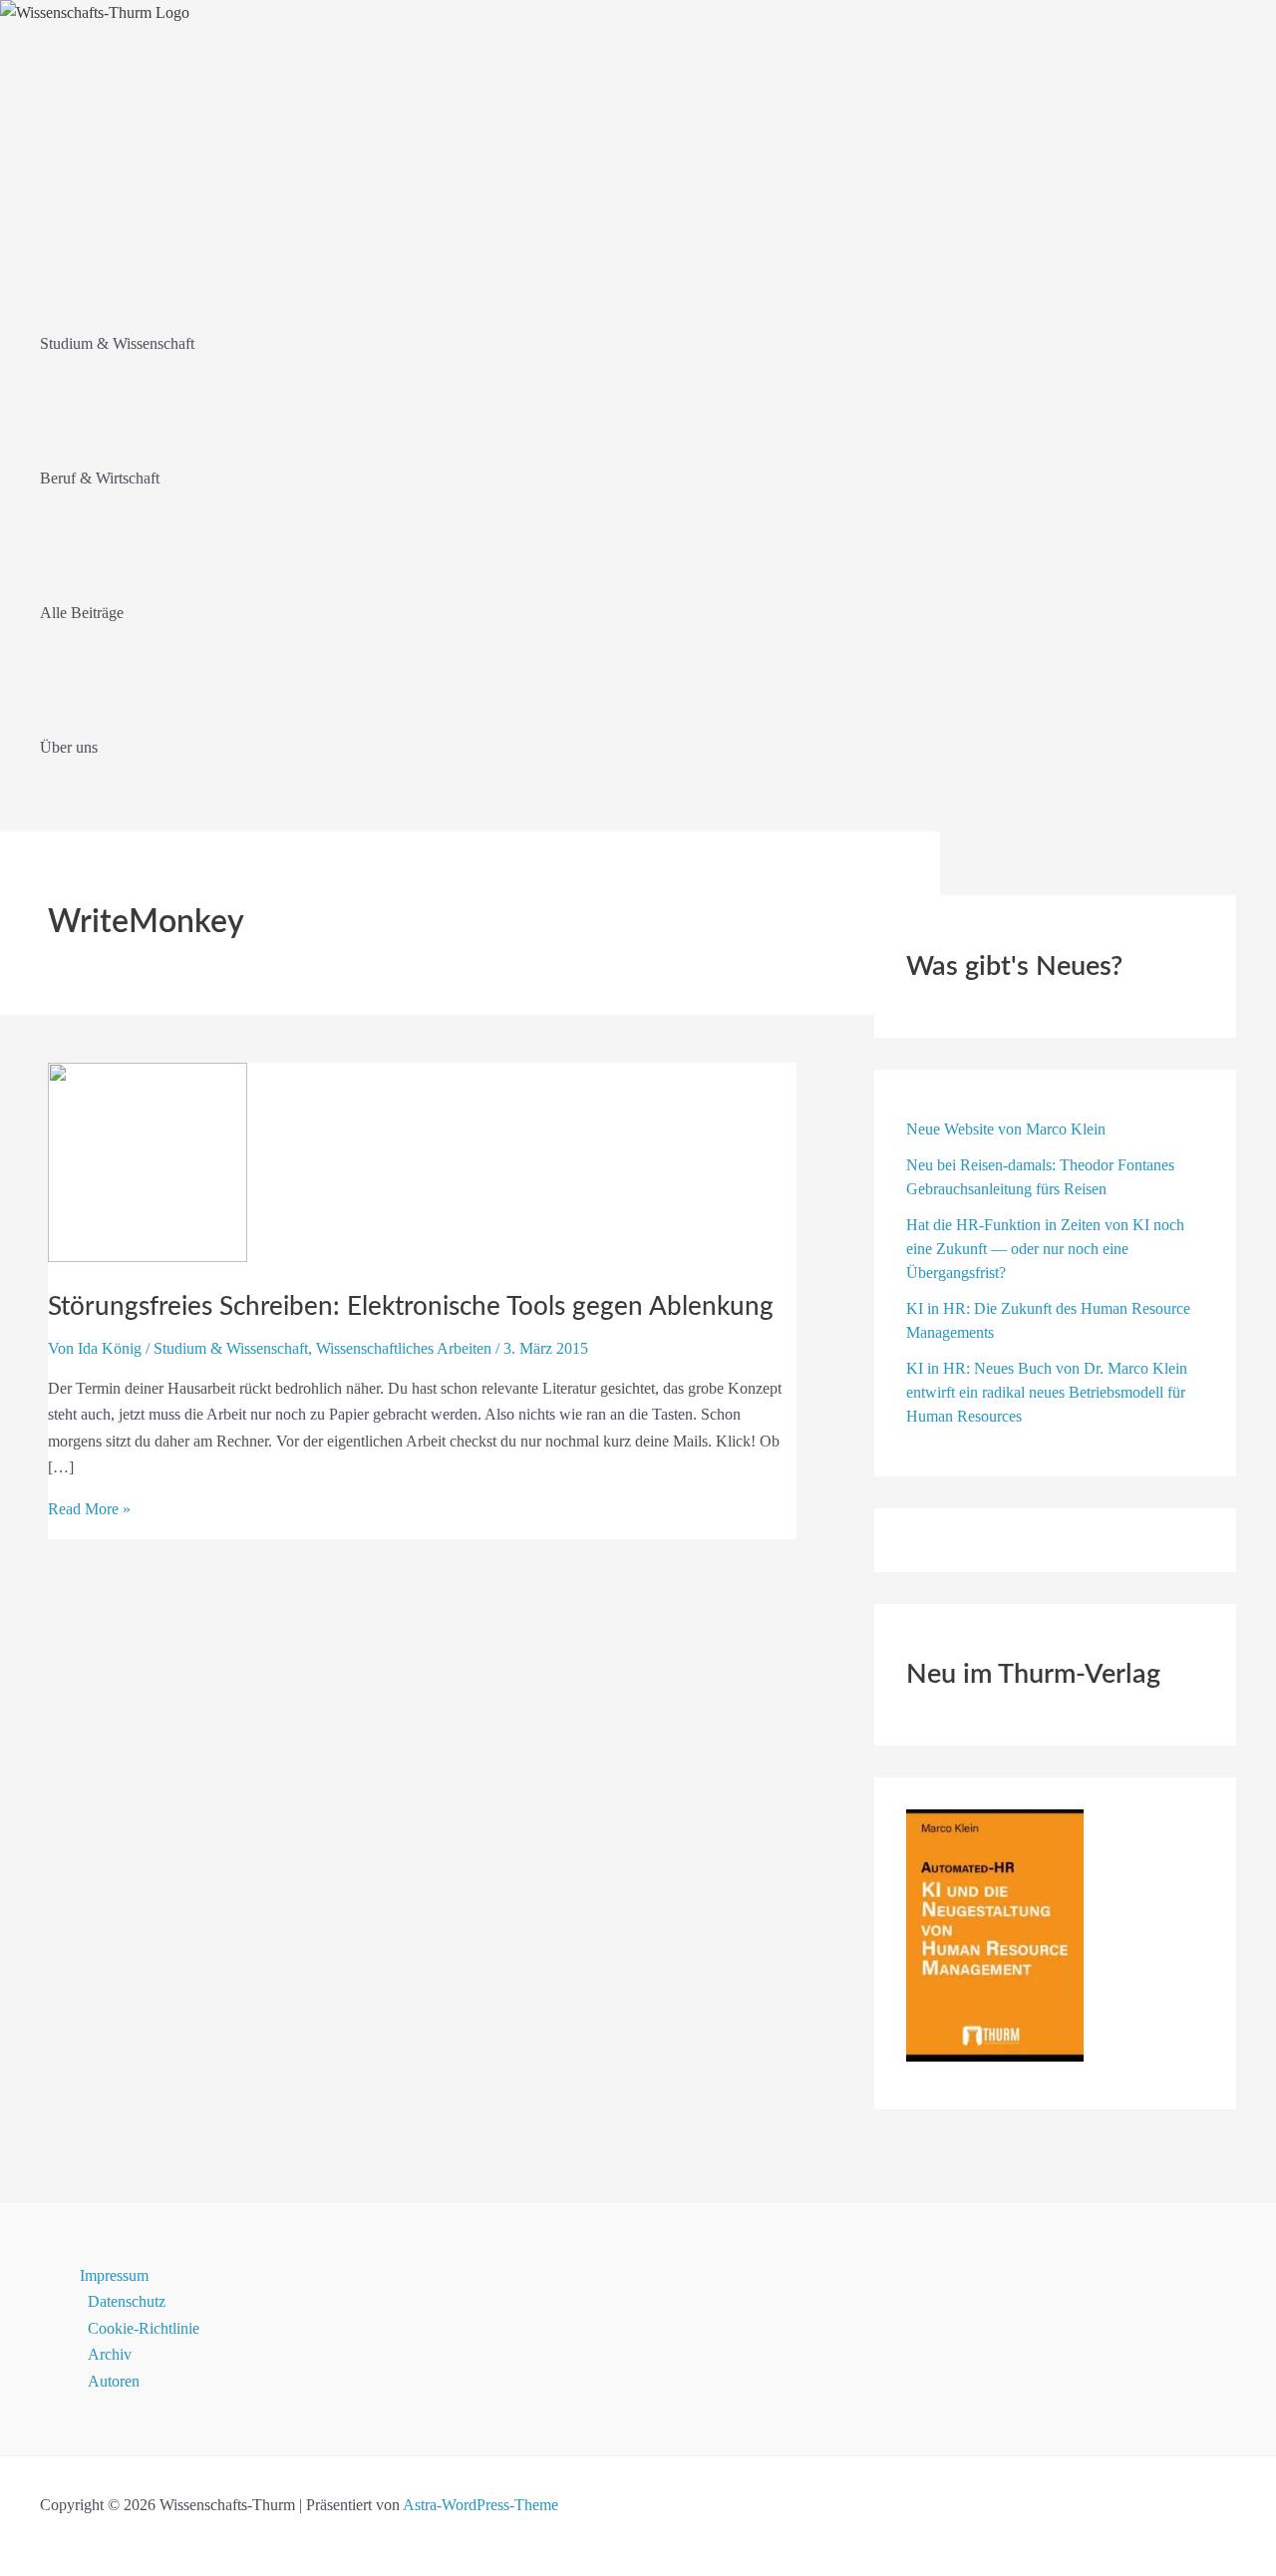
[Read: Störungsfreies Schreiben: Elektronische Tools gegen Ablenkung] (148, 1257)
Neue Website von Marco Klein (1006, 1129)
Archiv (110, 2354)
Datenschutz (127, 2301)
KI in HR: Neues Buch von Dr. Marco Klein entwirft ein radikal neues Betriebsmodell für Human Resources (1047, 1392)
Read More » (89, 1509)
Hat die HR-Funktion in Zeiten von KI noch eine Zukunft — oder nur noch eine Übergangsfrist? (1045, 1249)
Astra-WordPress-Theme (480, 2505)
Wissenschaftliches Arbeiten (404, 1348)
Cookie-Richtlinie (144, 2328)
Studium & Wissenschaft (231, 1348)
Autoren (114, 2381)
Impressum (114, 2275)
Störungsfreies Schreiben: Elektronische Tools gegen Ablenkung (411, 1307)
